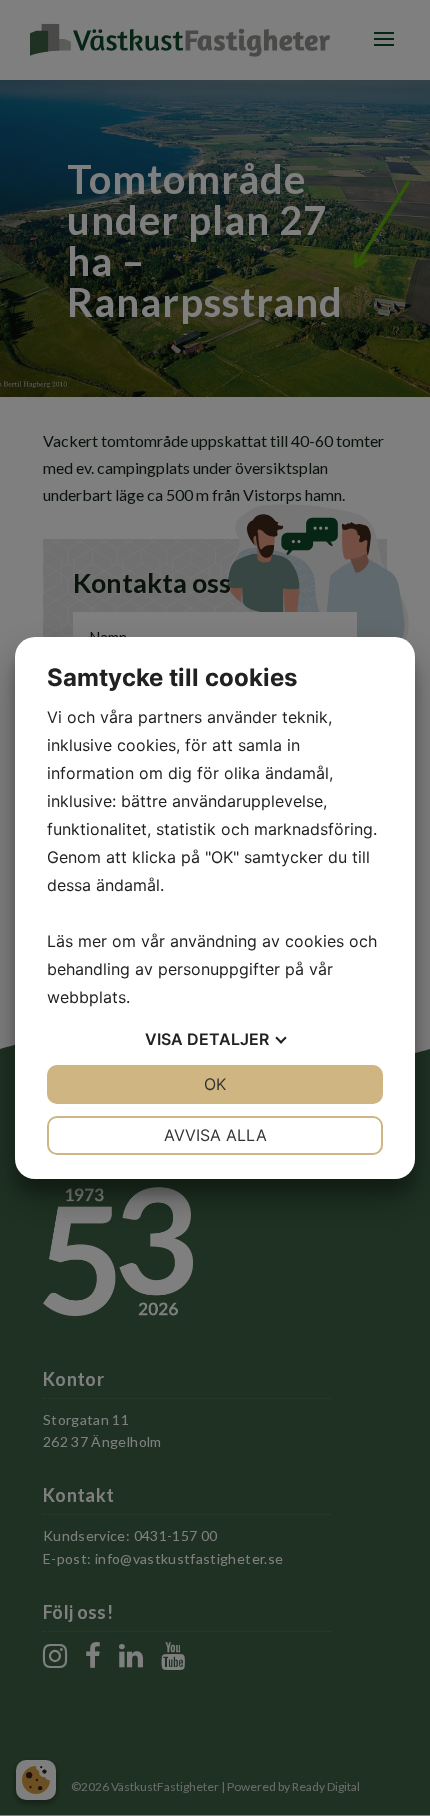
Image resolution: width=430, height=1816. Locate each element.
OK (215, 1084)
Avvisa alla (215, 1135)
